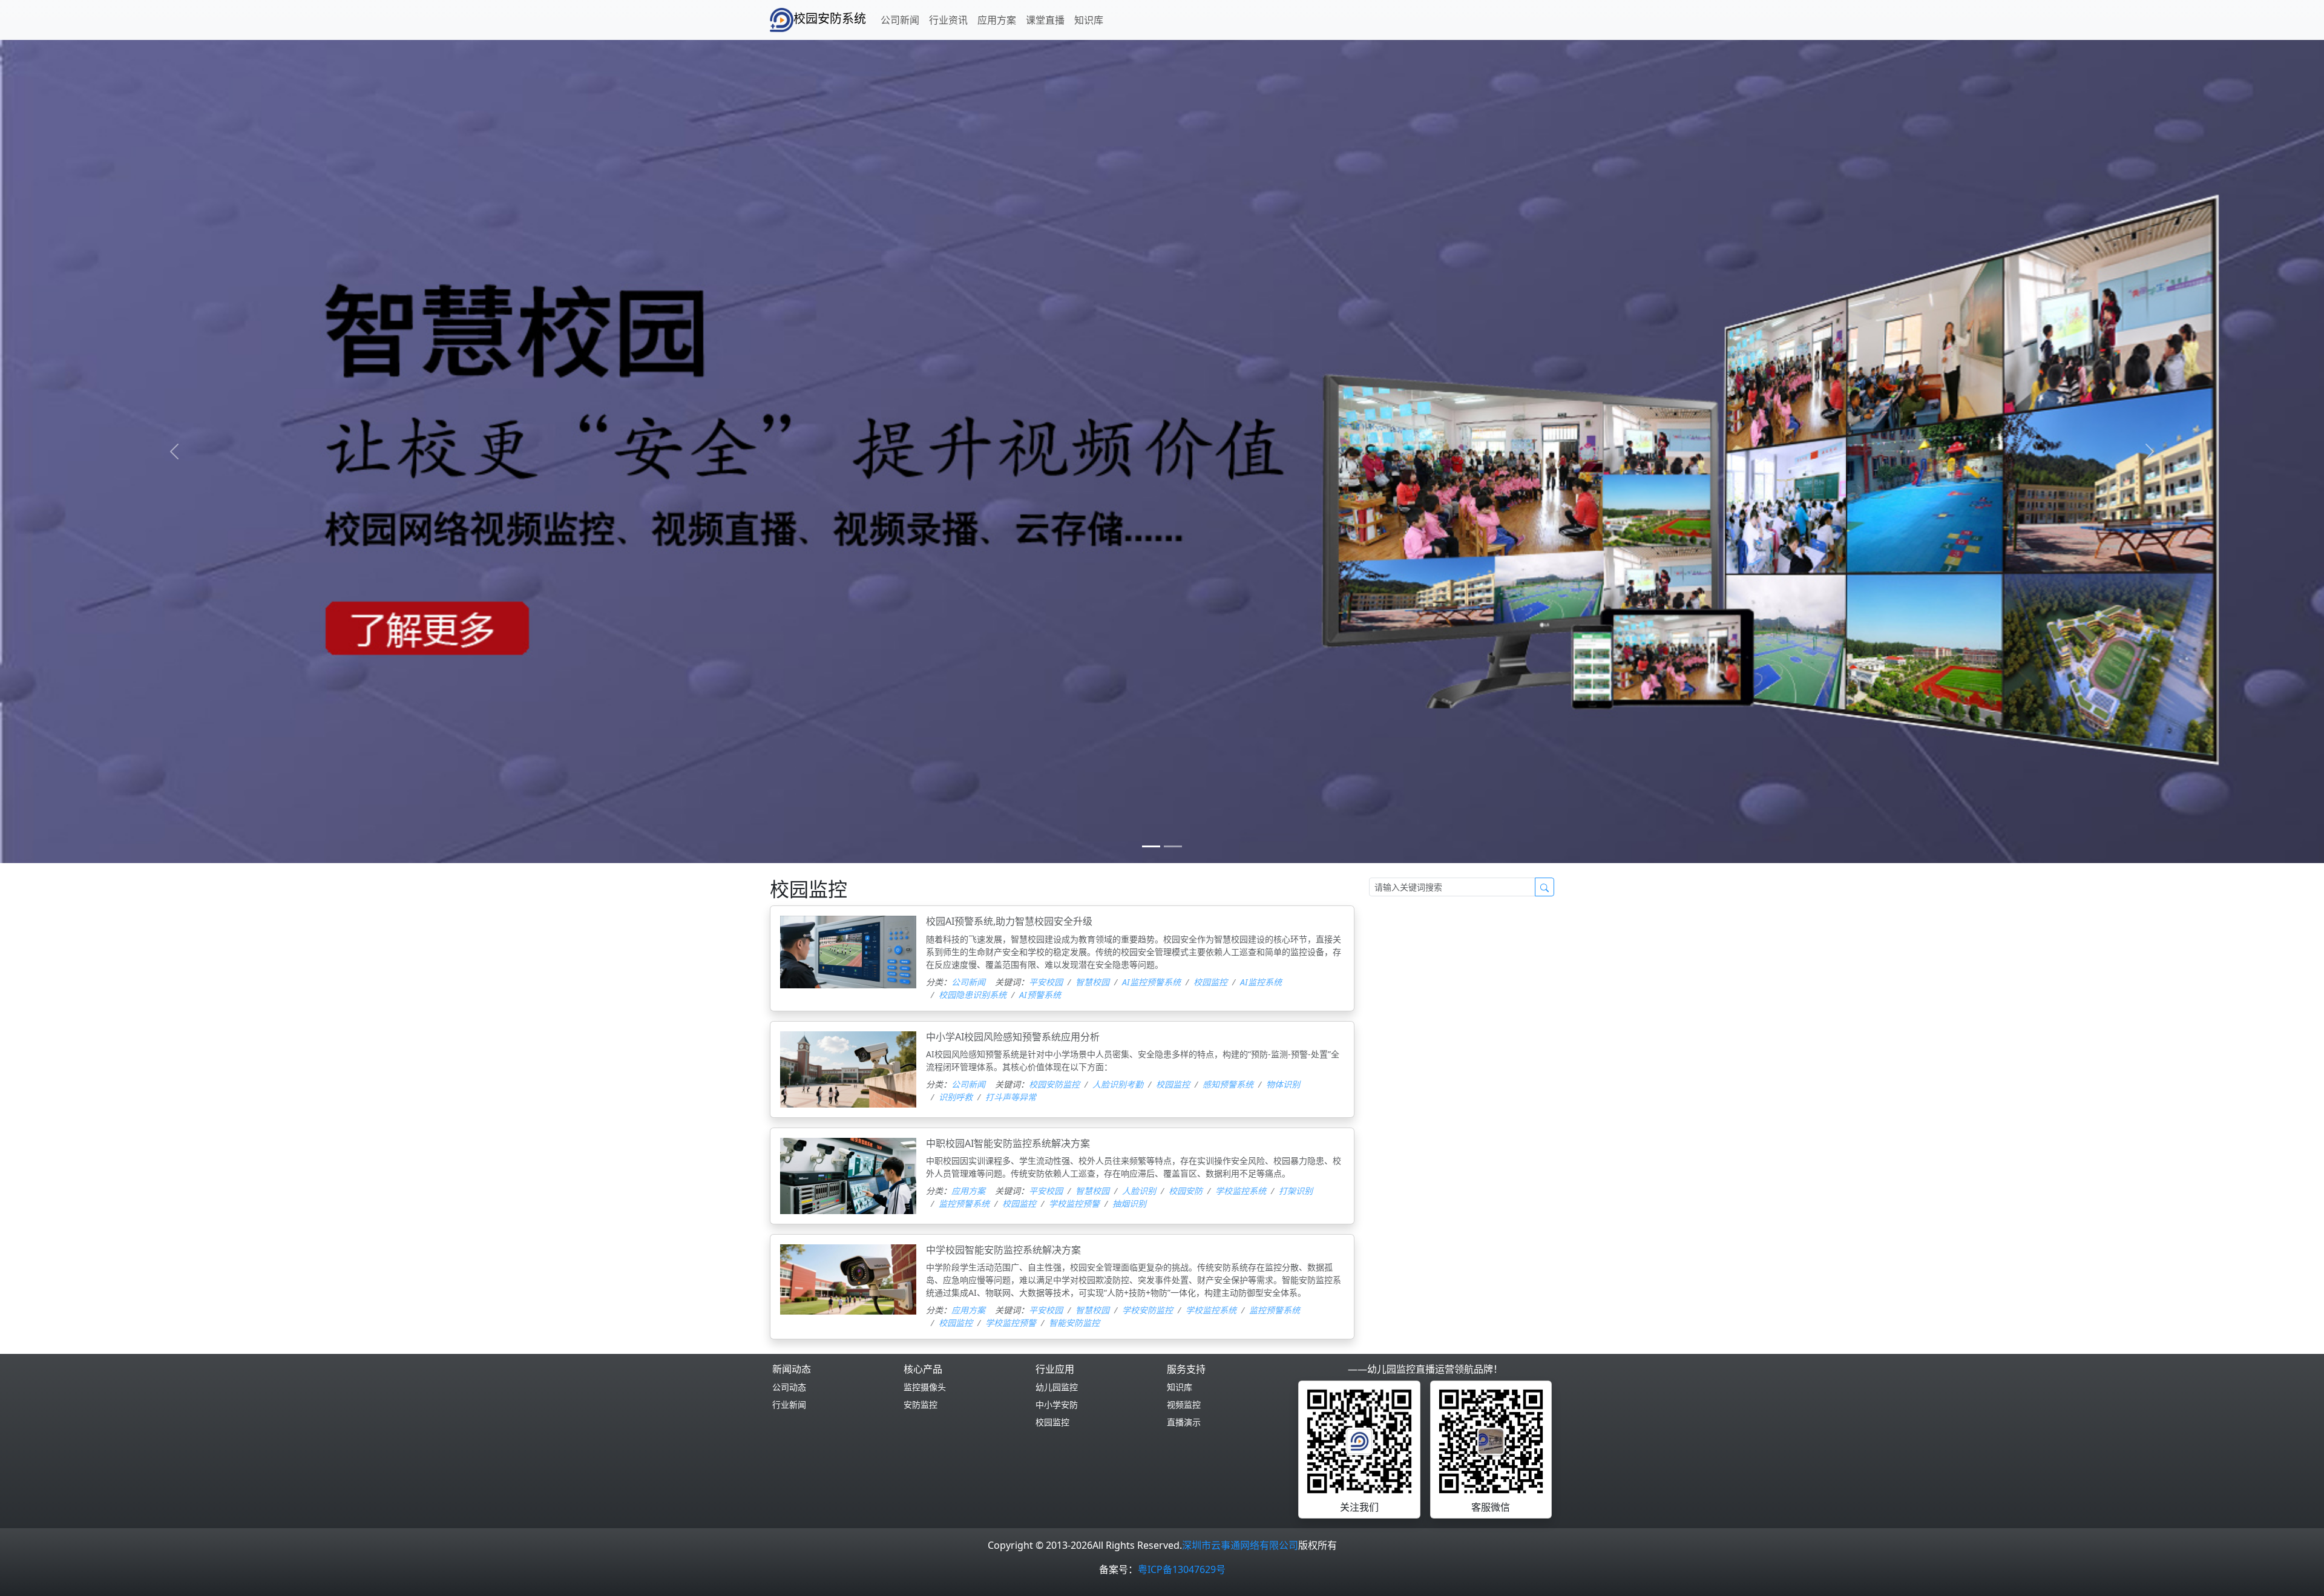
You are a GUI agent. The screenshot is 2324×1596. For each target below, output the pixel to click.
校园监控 (1210, 982)
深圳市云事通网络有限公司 (1240, 1545)
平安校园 (1046, 982)
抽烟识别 (1129, 1204)
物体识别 (1283, 1084)
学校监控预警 (1074, 1204)
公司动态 (789, 1387)
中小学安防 (1057, 1404)
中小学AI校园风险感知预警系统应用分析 (1013, 1037)
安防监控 (921, 1404)
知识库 (1089, 20)
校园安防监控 (1054, 1084)
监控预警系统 (964, 1204)
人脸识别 (1139, 1191)
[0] (1151, 846)
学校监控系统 (1241, 1191)
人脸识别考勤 (1118, 1084)
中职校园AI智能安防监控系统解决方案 (1008, 1143)
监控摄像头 (925, 1387)
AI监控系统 (1261, 982)
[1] (1173, 846)
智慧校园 (1092, 982)
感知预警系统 (1228, 1084)
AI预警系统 (1040, 995)
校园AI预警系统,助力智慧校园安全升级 (1009, 921)
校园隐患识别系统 (973, 995)
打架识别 (1296, 1191)
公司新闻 (900, 20)
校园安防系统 (830, 18)
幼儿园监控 (1057, 1387)
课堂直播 (1045, 20)
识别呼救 (956, 1097)
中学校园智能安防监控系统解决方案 (1003, 1250)
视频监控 (1184, 1404)
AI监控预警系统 (1151, 982)
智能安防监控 (1074, 1323)
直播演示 (1184, 1422)
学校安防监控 (1147, 1310)
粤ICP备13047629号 (1182, 1569)
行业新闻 (789, 1404)
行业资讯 (948, 20)
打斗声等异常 (1011, 1097)
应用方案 (997, 20)
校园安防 (1186, 1191)
